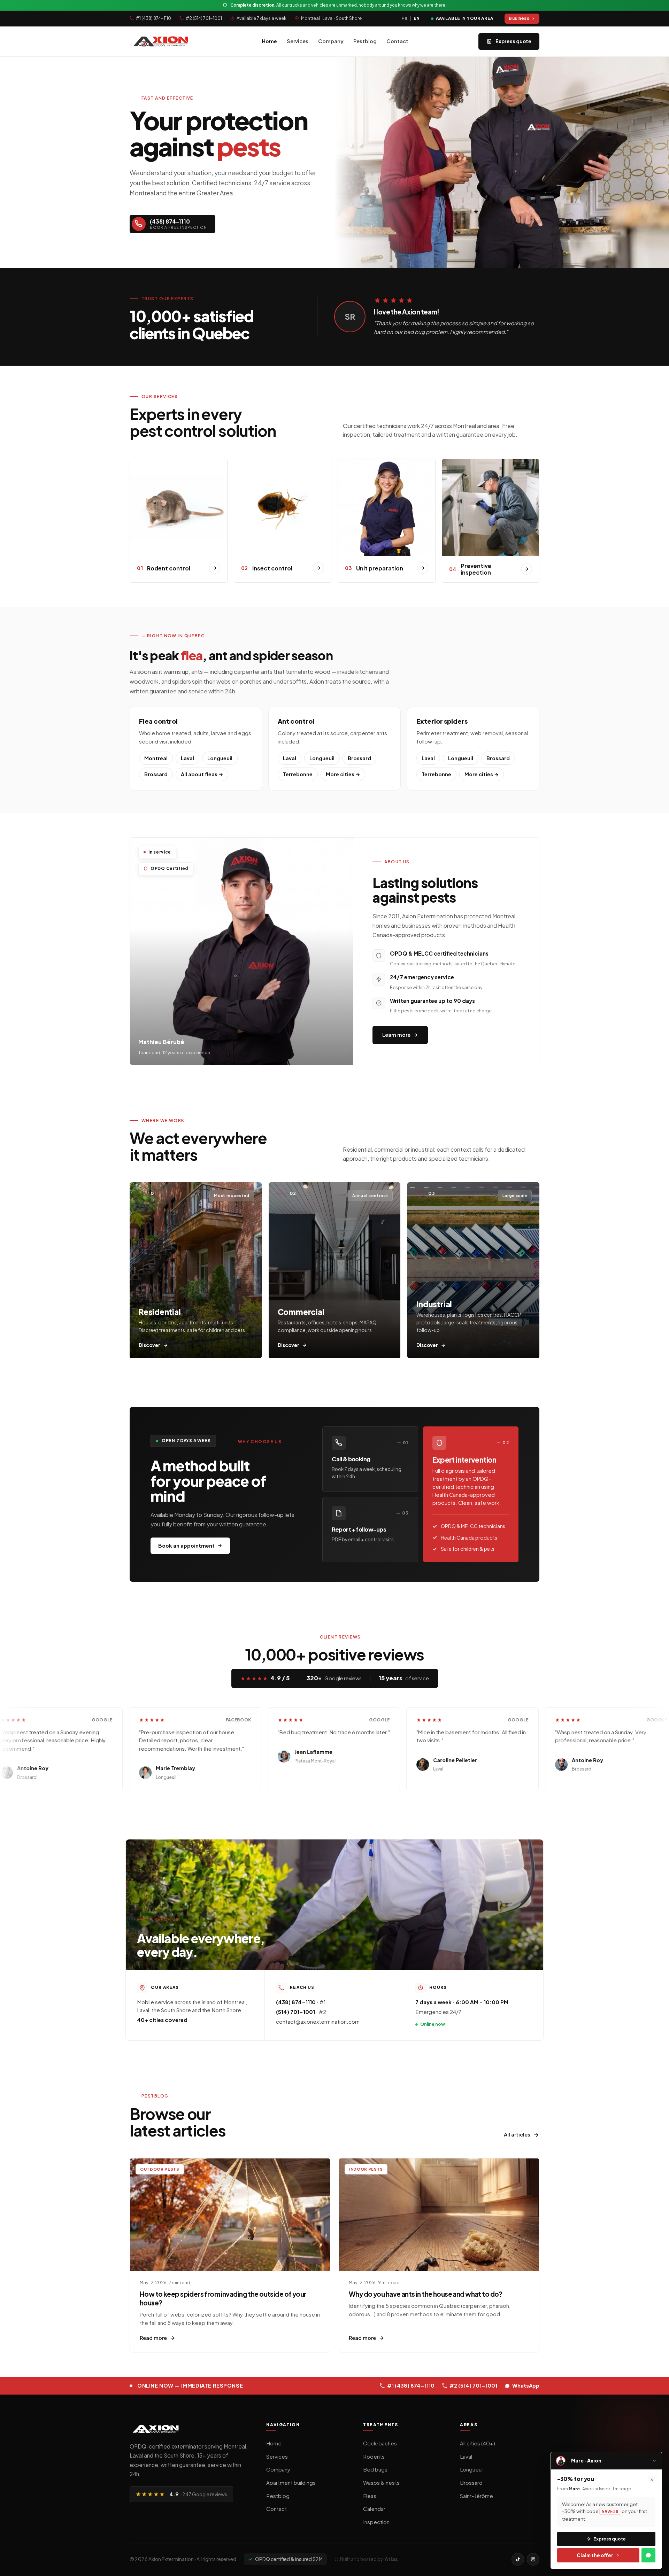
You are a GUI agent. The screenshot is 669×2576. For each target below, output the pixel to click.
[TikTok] (518, 2559)
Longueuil (220, 758)
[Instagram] (533, 2559)
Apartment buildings (291, 2482)
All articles (517, 2134)
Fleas (370, 2496)
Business (519, 18)
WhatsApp (526, 2386)
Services (298, 41)
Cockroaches (380, 2443)
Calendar (374, 2509)
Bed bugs (375, 2469)
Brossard (156, 774)
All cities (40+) (478, 2443)
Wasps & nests (381, 2482)
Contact (397, 41)
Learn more (396, 1035)
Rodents (374, 2456)
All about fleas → (202, 774)
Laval (187, 758)
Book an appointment (186, 1546)
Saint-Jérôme (476, 2496)
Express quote (513, 41)
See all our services (249, 224)
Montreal (156, 758)
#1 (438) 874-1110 (153, 18)
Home (269, 41)
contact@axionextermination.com (318, 2021)
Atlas (391, 2559)
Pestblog (365, 41)
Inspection (376, 2522)
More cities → (343, 774)
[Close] (652, 2480)
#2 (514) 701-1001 (204, 18)
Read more (153, 2338)
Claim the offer (595, 2555)
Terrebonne (298, 774)
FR (404, 18)
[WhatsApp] (648, 2555)
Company (331, 41)
